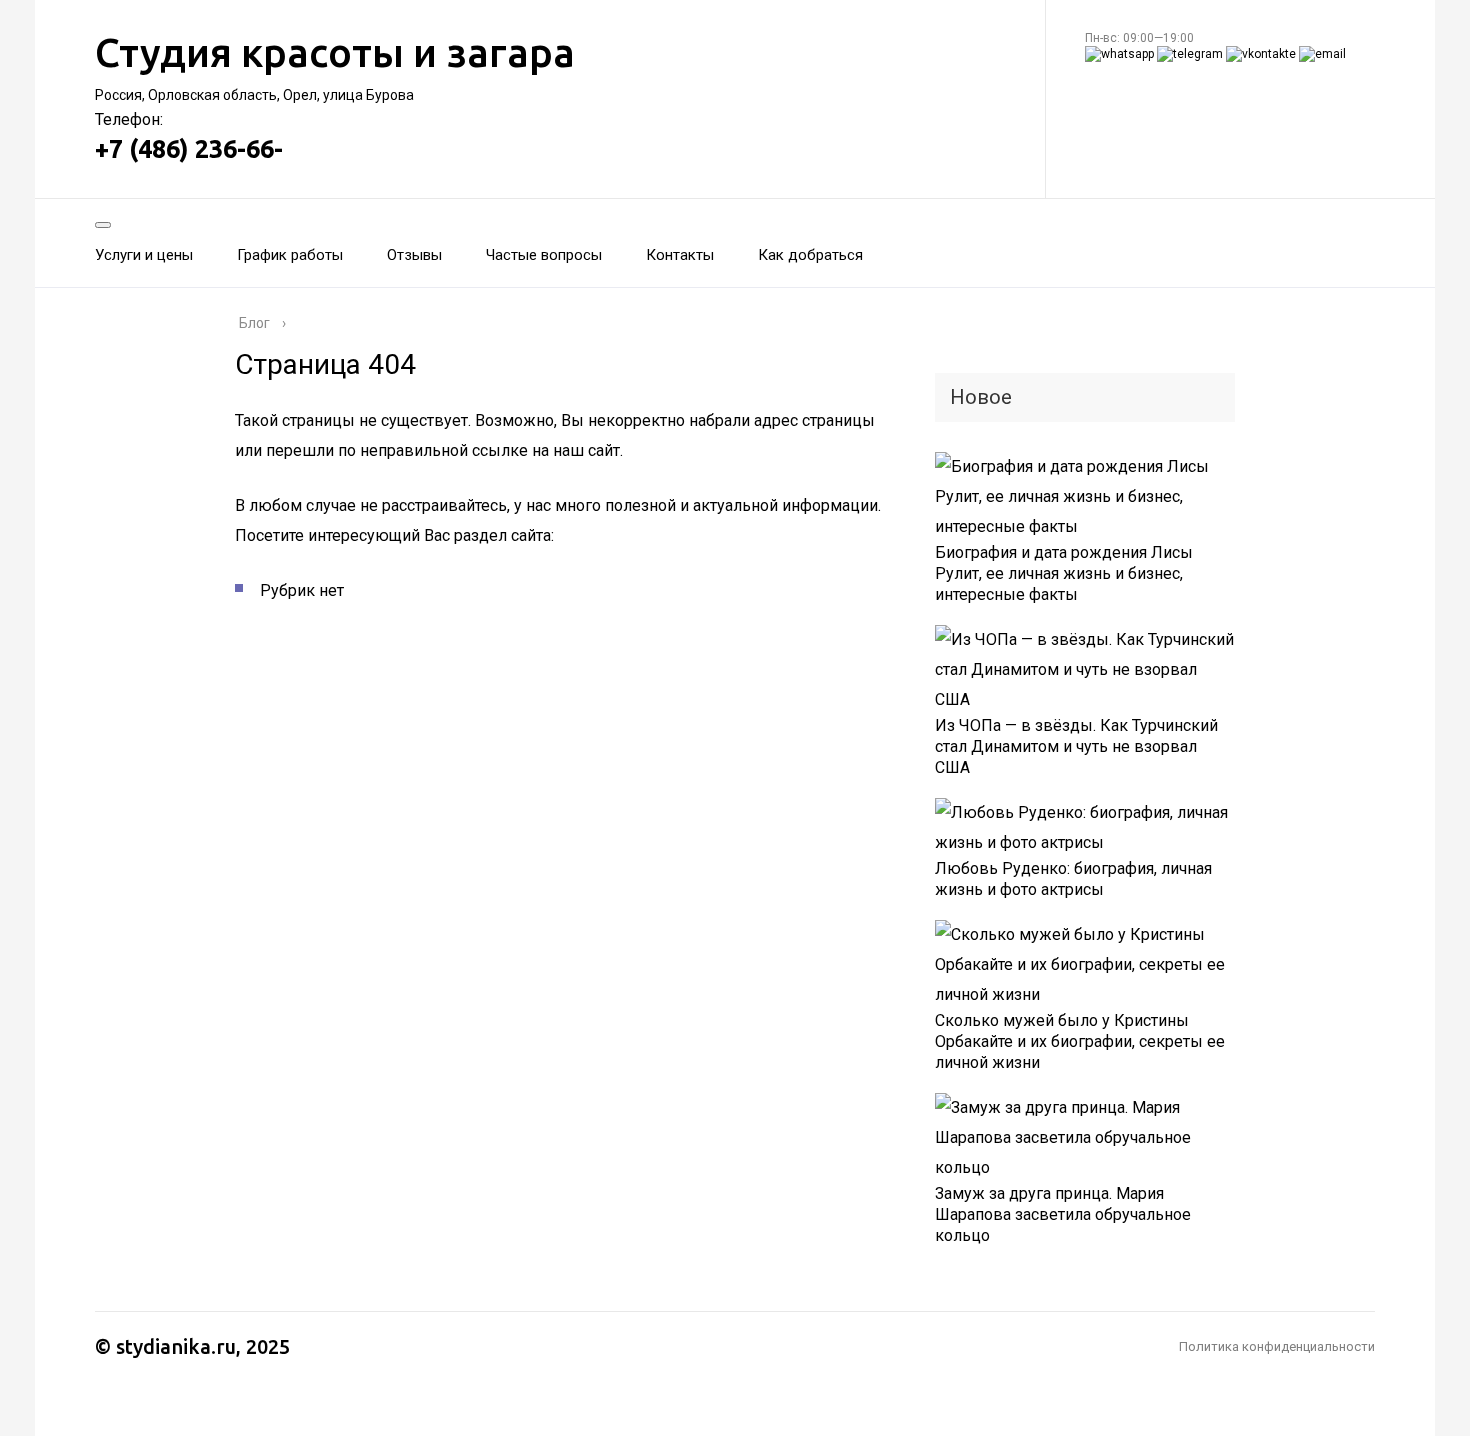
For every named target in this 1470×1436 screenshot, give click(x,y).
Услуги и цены (144, 255)
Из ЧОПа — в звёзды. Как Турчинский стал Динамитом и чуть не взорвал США (1076, 746)
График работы (290, 255)
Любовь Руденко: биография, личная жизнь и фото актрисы (1073, 879)
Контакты (680, 255)
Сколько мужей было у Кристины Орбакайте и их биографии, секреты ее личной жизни (1080, 1041)
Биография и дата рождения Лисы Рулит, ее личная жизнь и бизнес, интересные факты (1064, 573)
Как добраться (810, 255)
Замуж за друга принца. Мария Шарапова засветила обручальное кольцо (1063, 1214)
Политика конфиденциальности (1277, 1346)
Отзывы (414, 255)
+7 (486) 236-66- (189, 149)
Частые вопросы (544, 255)
